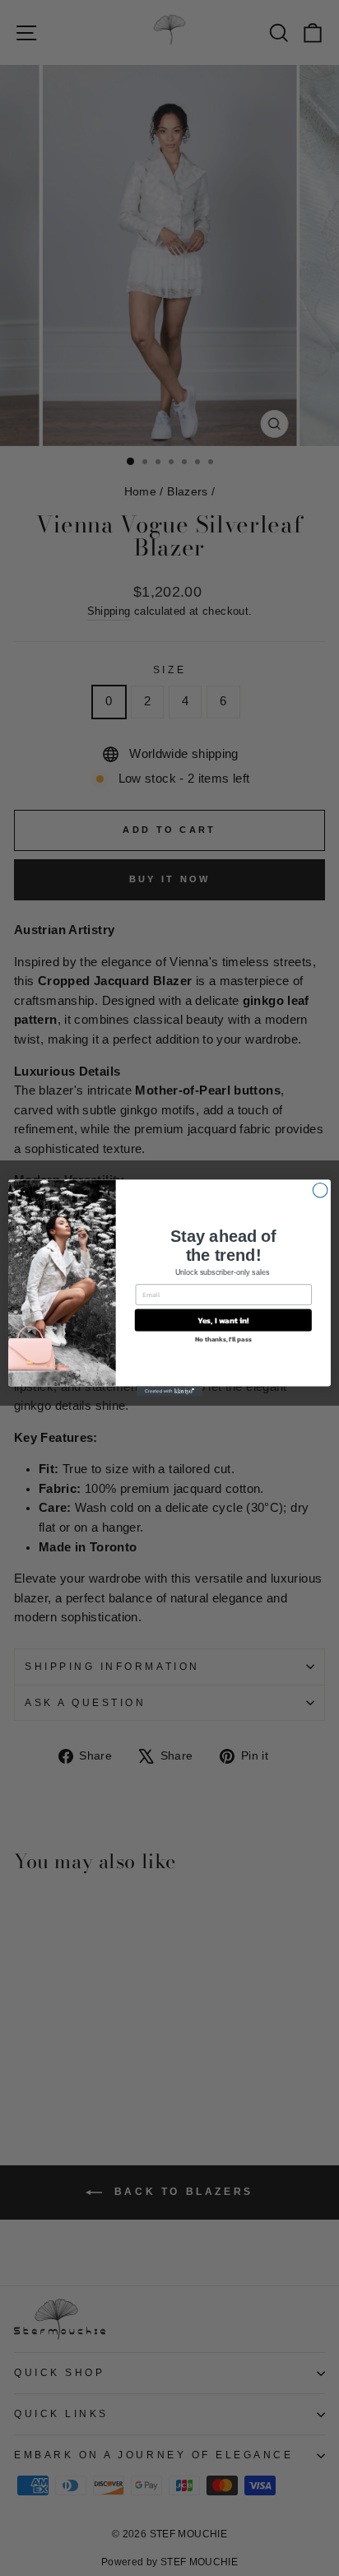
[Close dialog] (320, 1190)
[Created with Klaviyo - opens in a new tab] (169, 1392)
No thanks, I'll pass (223, 1339)
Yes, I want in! (223, 1321)
